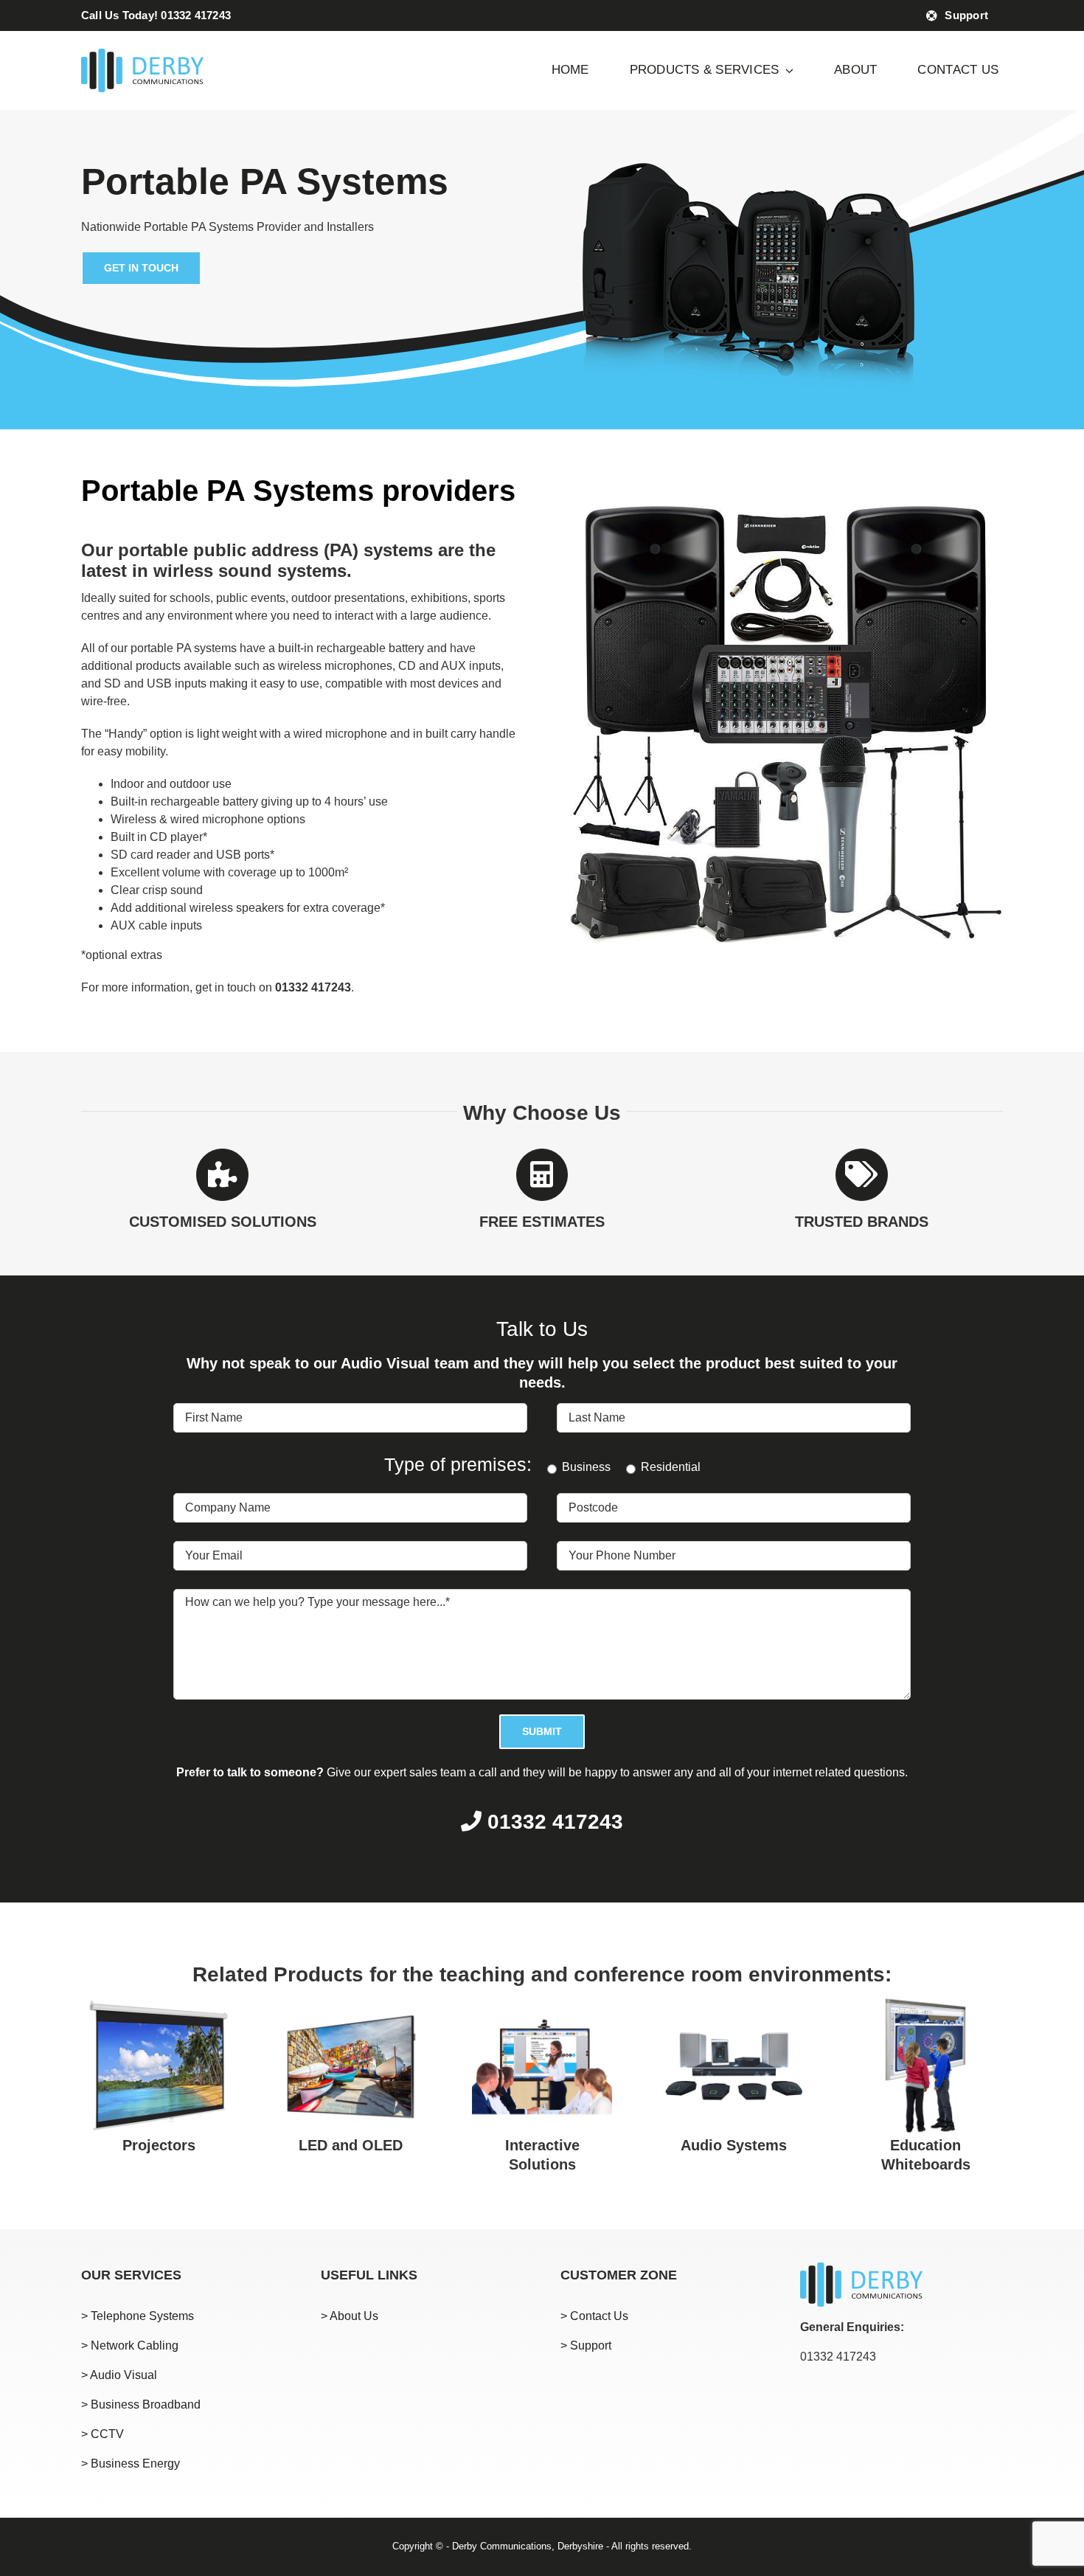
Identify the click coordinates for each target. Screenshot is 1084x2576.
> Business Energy (131, 2464)
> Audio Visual (119, 2375)
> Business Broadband (141, 2404)
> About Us (350, 2316)
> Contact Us (594, 2316)
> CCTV (103, 2434)
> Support (586, 2345)
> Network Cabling (130, 2345)
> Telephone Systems (138, 2316)
